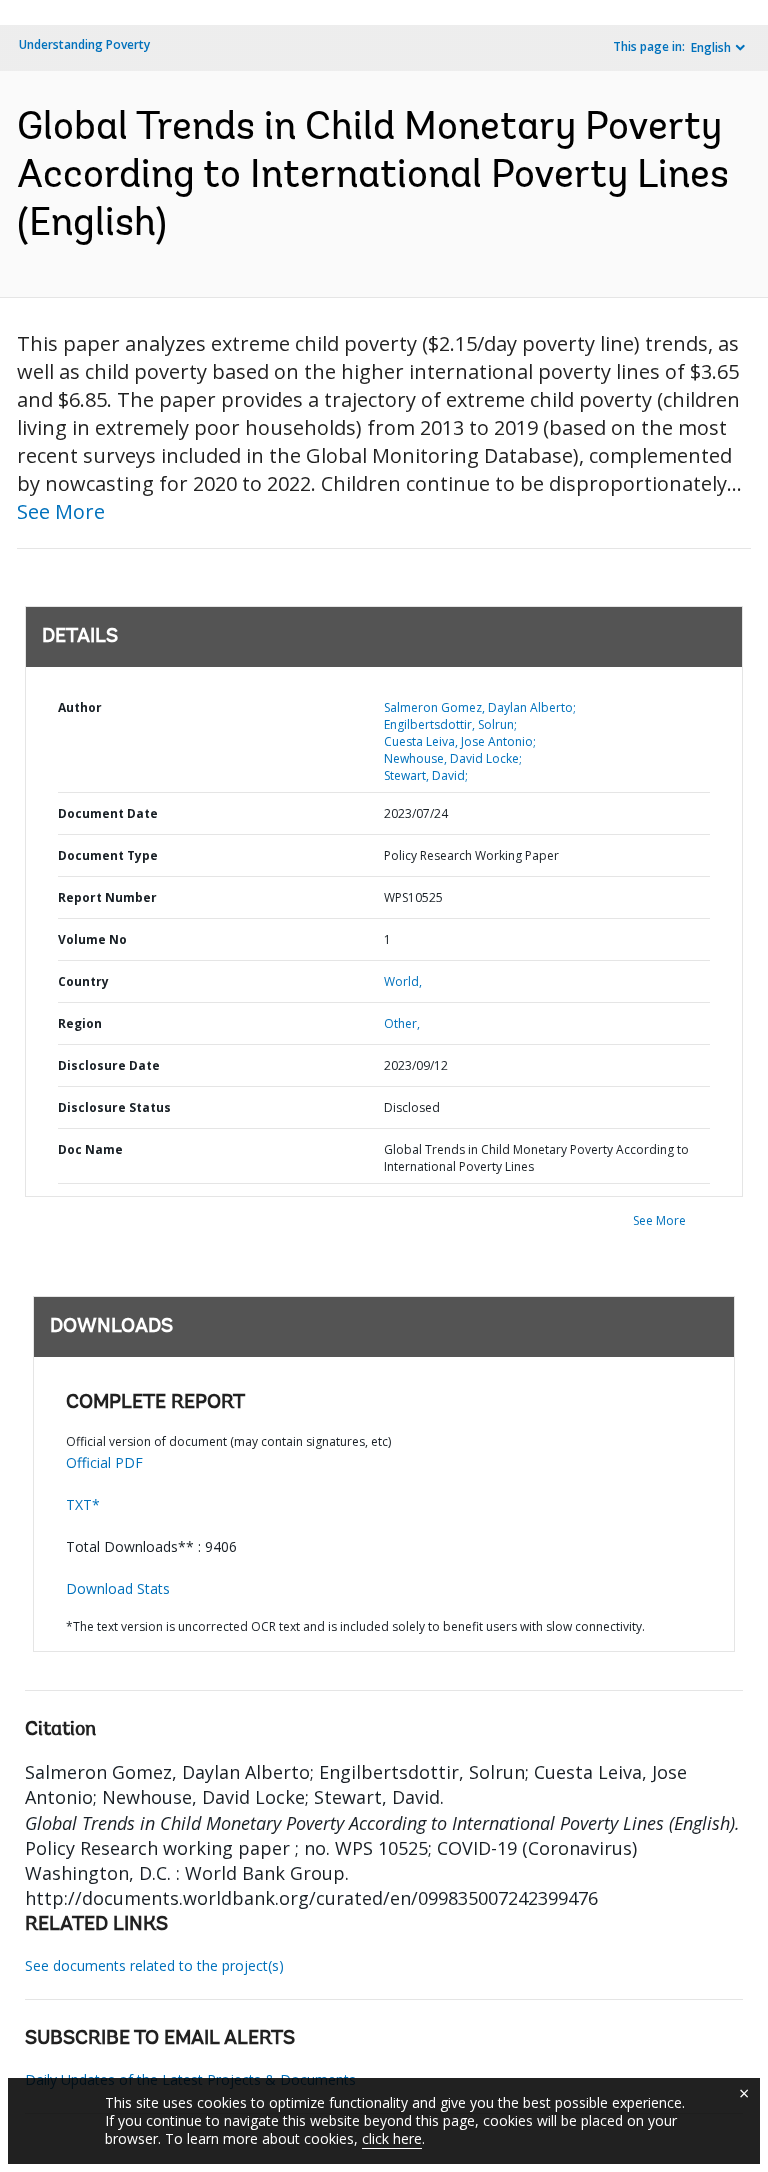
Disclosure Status (114, 1107)
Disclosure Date (109, 1065)
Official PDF (104, 1462)
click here (392, 2138)
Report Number (107, 897)
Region (80, 1023)
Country (83, 981)
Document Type (108, 855)
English (711, 47)
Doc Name (90, 1149)
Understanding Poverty (84, 44)
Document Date (108, 813)
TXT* (83, 1504)
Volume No (92, 939)
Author (80, 707)
